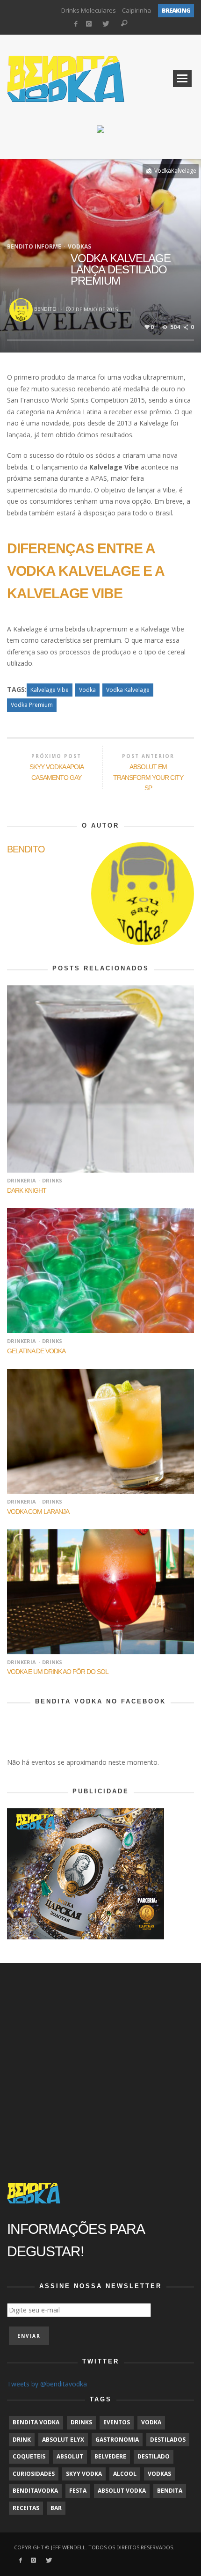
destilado (154, 2456)
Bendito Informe (34, 246)
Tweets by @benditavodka (47, 2384)
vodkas (159, 2474)
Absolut (70, 2456)
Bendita (170, 2491)
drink (22, 2440)
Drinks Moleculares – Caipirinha (106, 10)
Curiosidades (34, 2474)
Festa (78, 2491)
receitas (26, 2508)
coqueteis (29, 2456)
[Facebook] (75, 24)
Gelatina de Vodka (36, 1351)
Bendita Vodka (36, 2422)
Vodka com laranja (38, 1512)
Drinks (52, 1180)
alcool (125, 2474)
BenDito (45, 309)
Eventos (117, 2422)
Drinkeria (22, 1180)
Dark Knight (27, 1190)
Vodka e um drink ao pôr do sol (58, 1672)
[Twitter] (105, 24)
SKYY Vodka (84, 2474)
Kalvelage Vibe (50, 690)
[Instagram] (89, 24)
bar (56, 2508)
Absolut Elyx (63, 2440)
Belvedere (110, 2456)
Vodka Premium (32, 705)
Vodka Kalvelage (128, 690)
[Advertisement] (100, 2063)
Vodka (87, 690)
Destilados (168, 2440)
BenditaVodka (35, 2491)
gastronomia (117, 2440)
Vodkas (79, 246)
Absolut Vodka (122, 2491)
